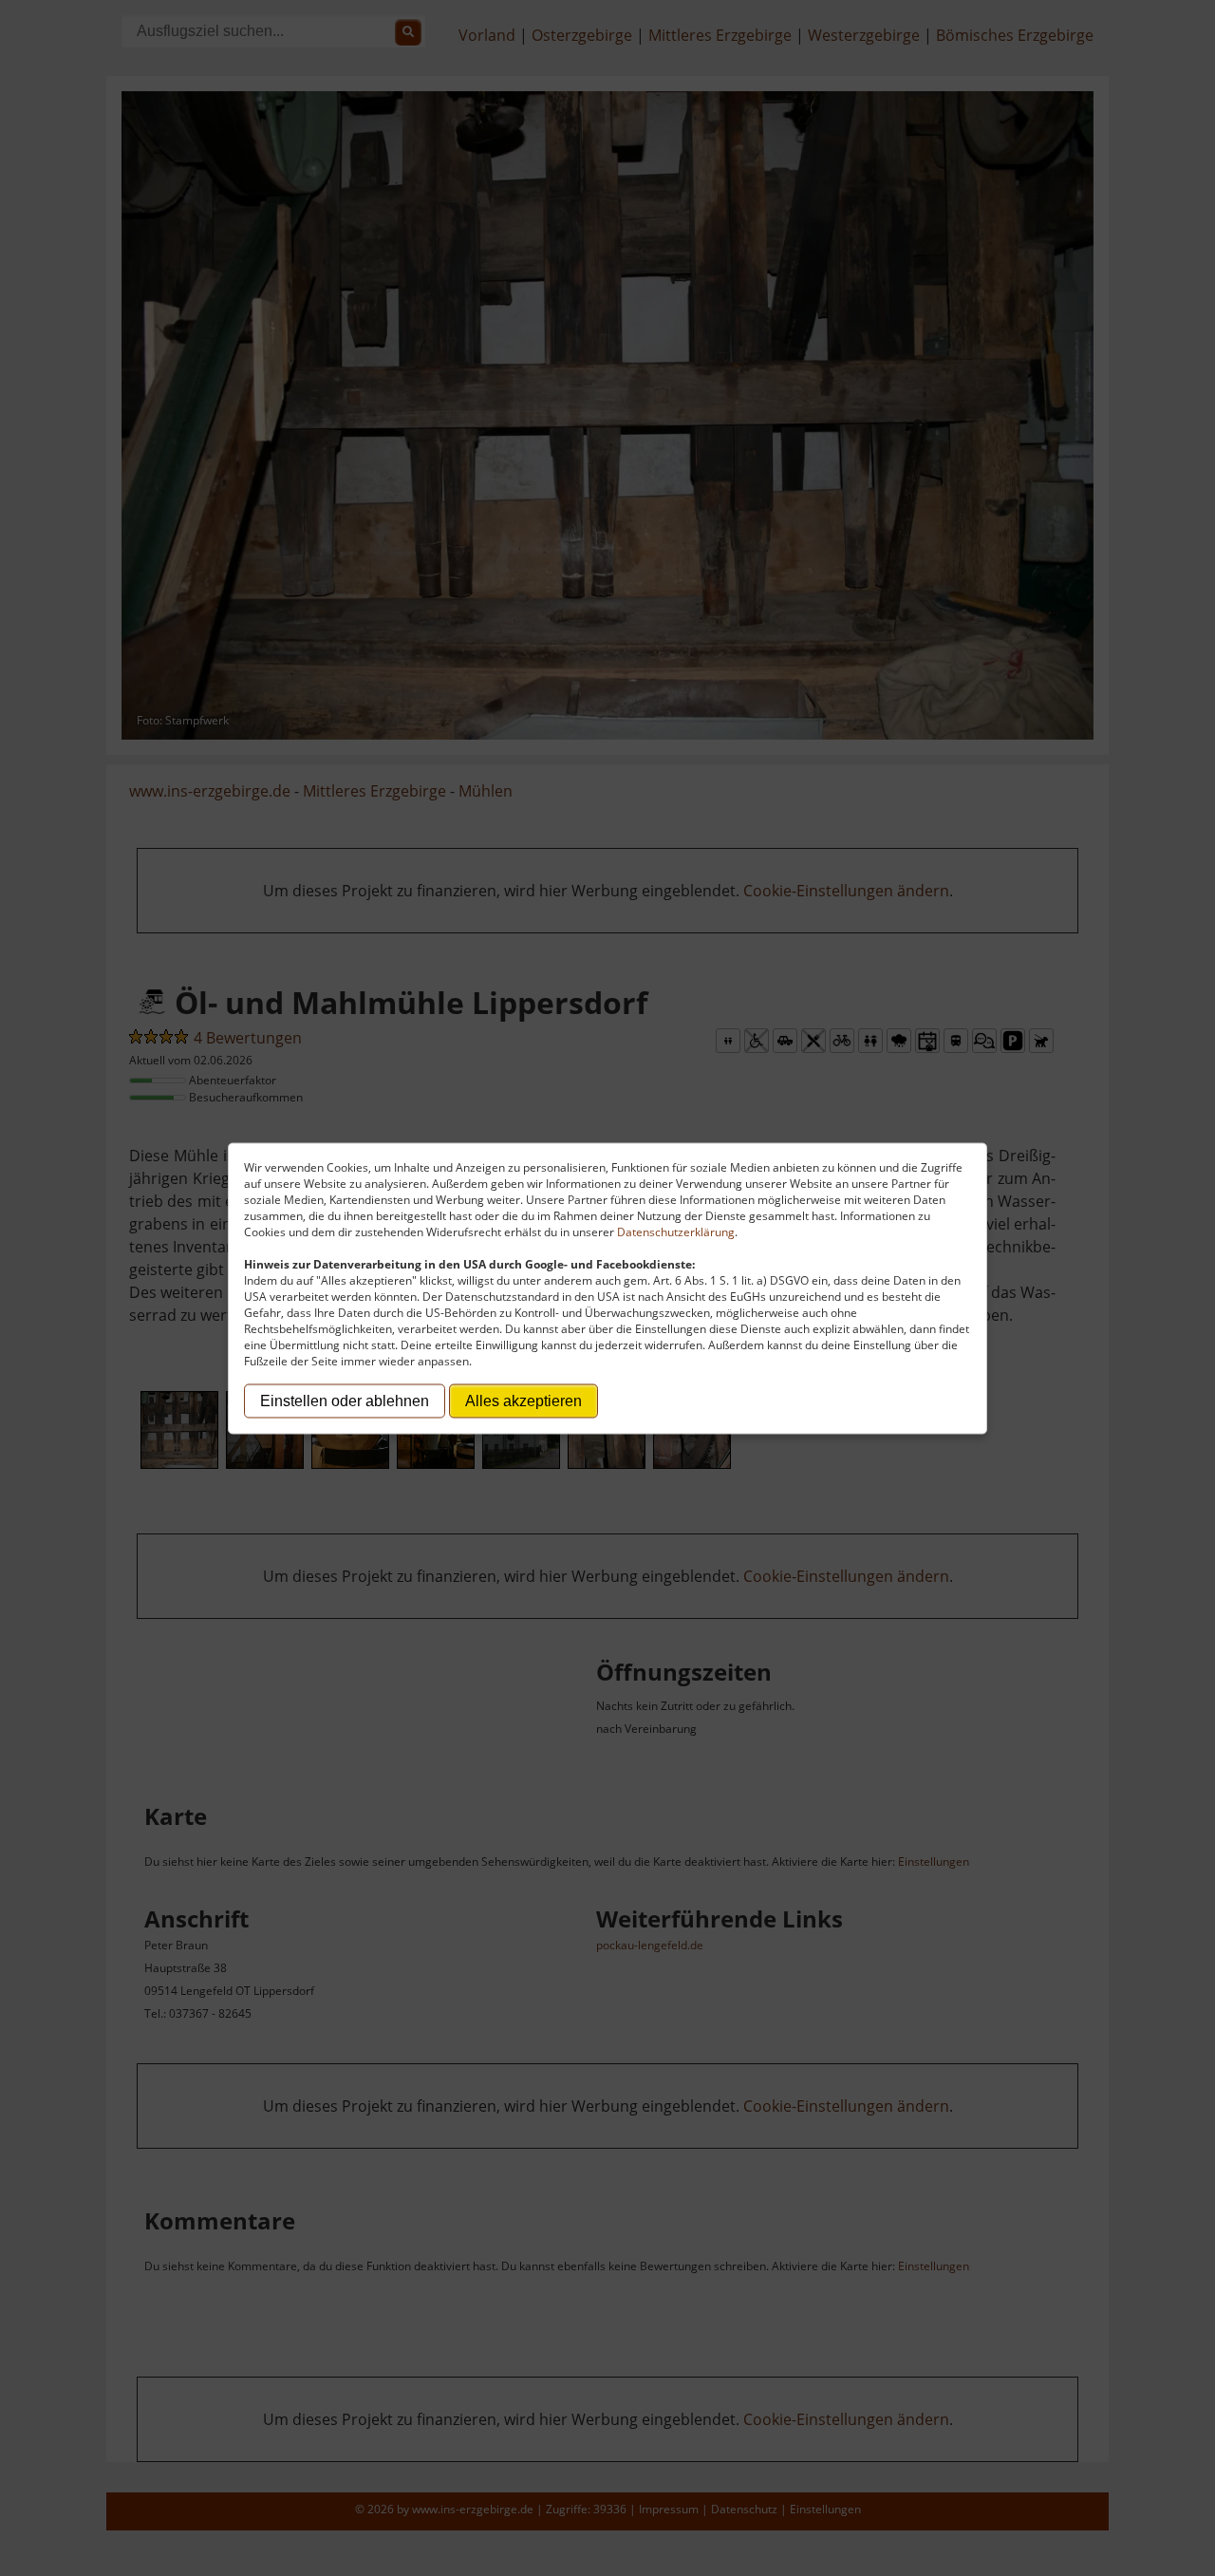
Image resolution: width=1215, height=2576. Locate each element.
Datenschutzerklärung (676, 1231)
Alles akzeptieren (523, 1400)
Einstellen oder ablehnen (345, 1400)
